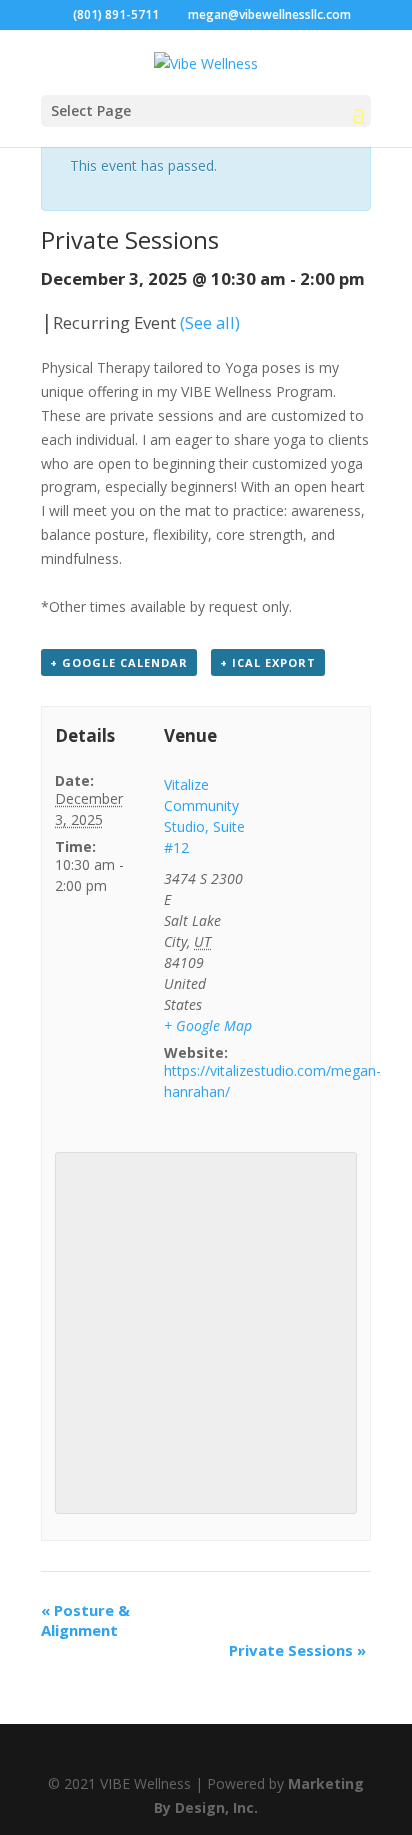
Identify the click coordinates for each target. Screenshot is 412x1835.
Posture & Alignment (85, 1620)
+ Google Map (208, 1025)
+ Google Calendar (119, 662)
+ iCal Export (268, 662)
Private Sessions (297, 1650)
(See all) (210, 322)
